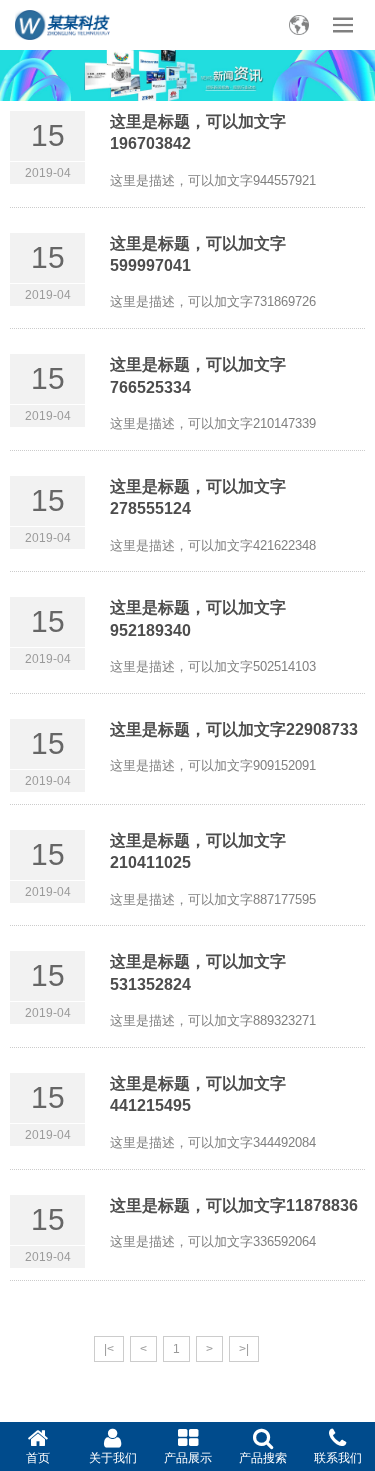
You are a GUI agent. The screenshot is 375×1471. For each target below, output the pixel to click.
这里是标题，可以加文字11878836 (234, 1205)
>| (244, 1349)
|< (109, 1349)
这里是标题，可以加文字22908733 (234, 729)
